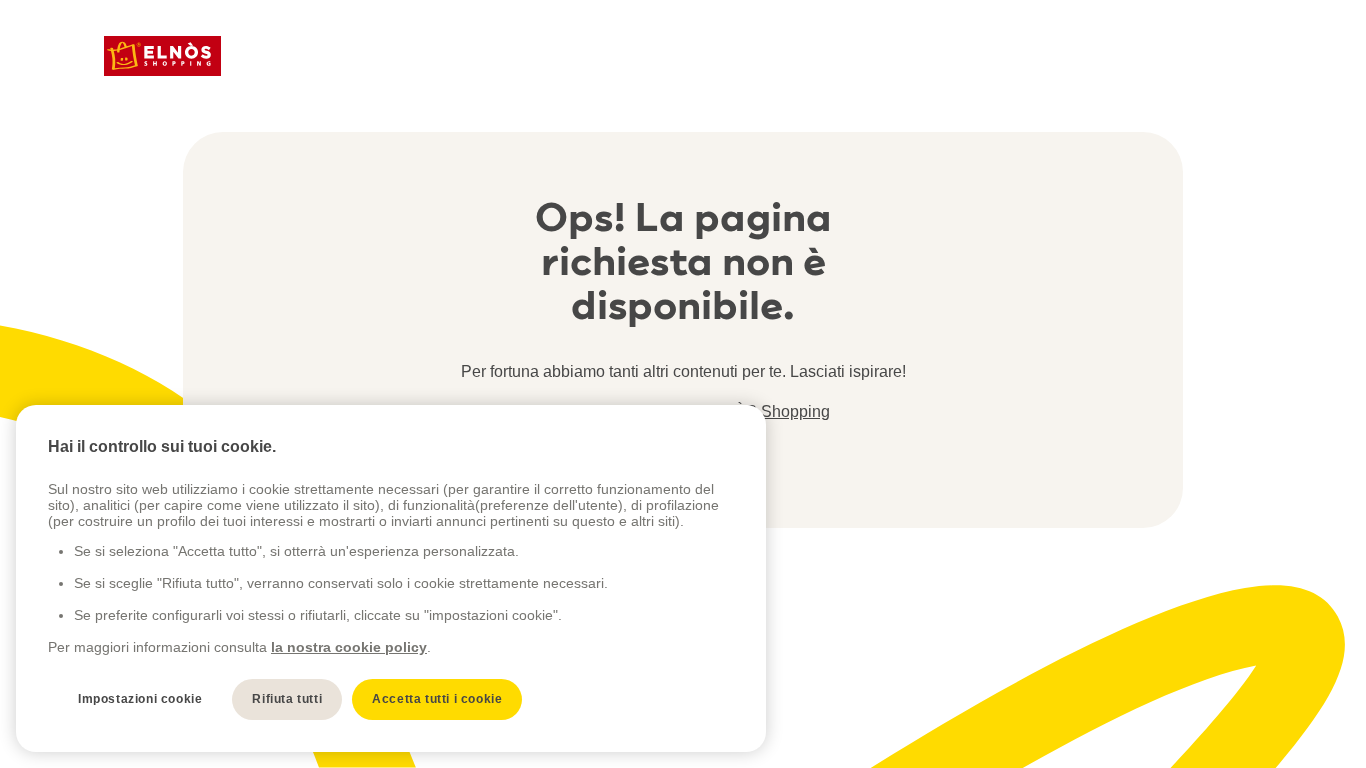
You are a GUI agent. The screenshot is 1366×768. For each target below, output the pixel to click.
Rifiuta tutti (287, 699)
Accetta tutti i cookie (437, 699)
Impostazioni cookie (140, 699)
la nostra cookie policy (349, 647)
